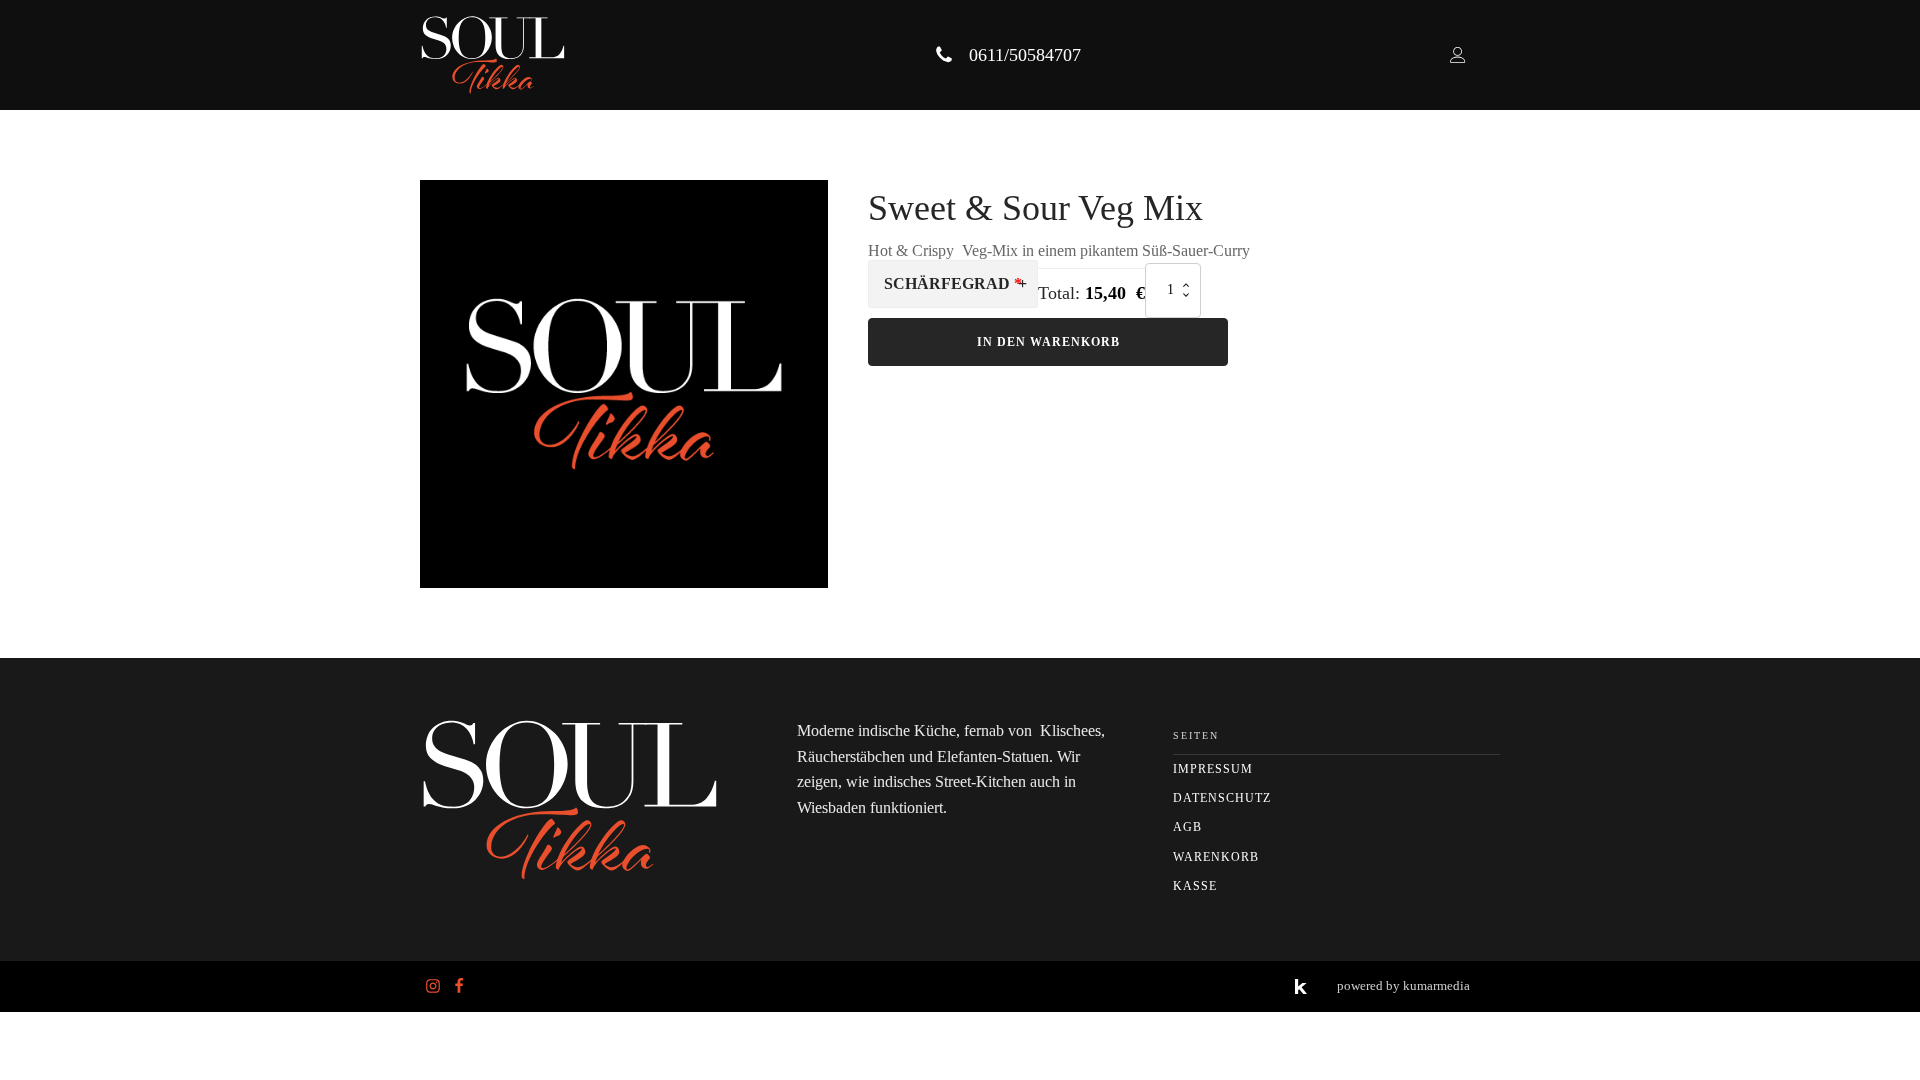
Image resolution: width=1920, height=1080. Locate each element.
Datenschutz (1222, 798)
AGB (1187, 827)
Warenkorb (1216, 857)
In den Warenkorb (1048, 342)
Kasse (1195, 886)
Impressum (1213, 769)
